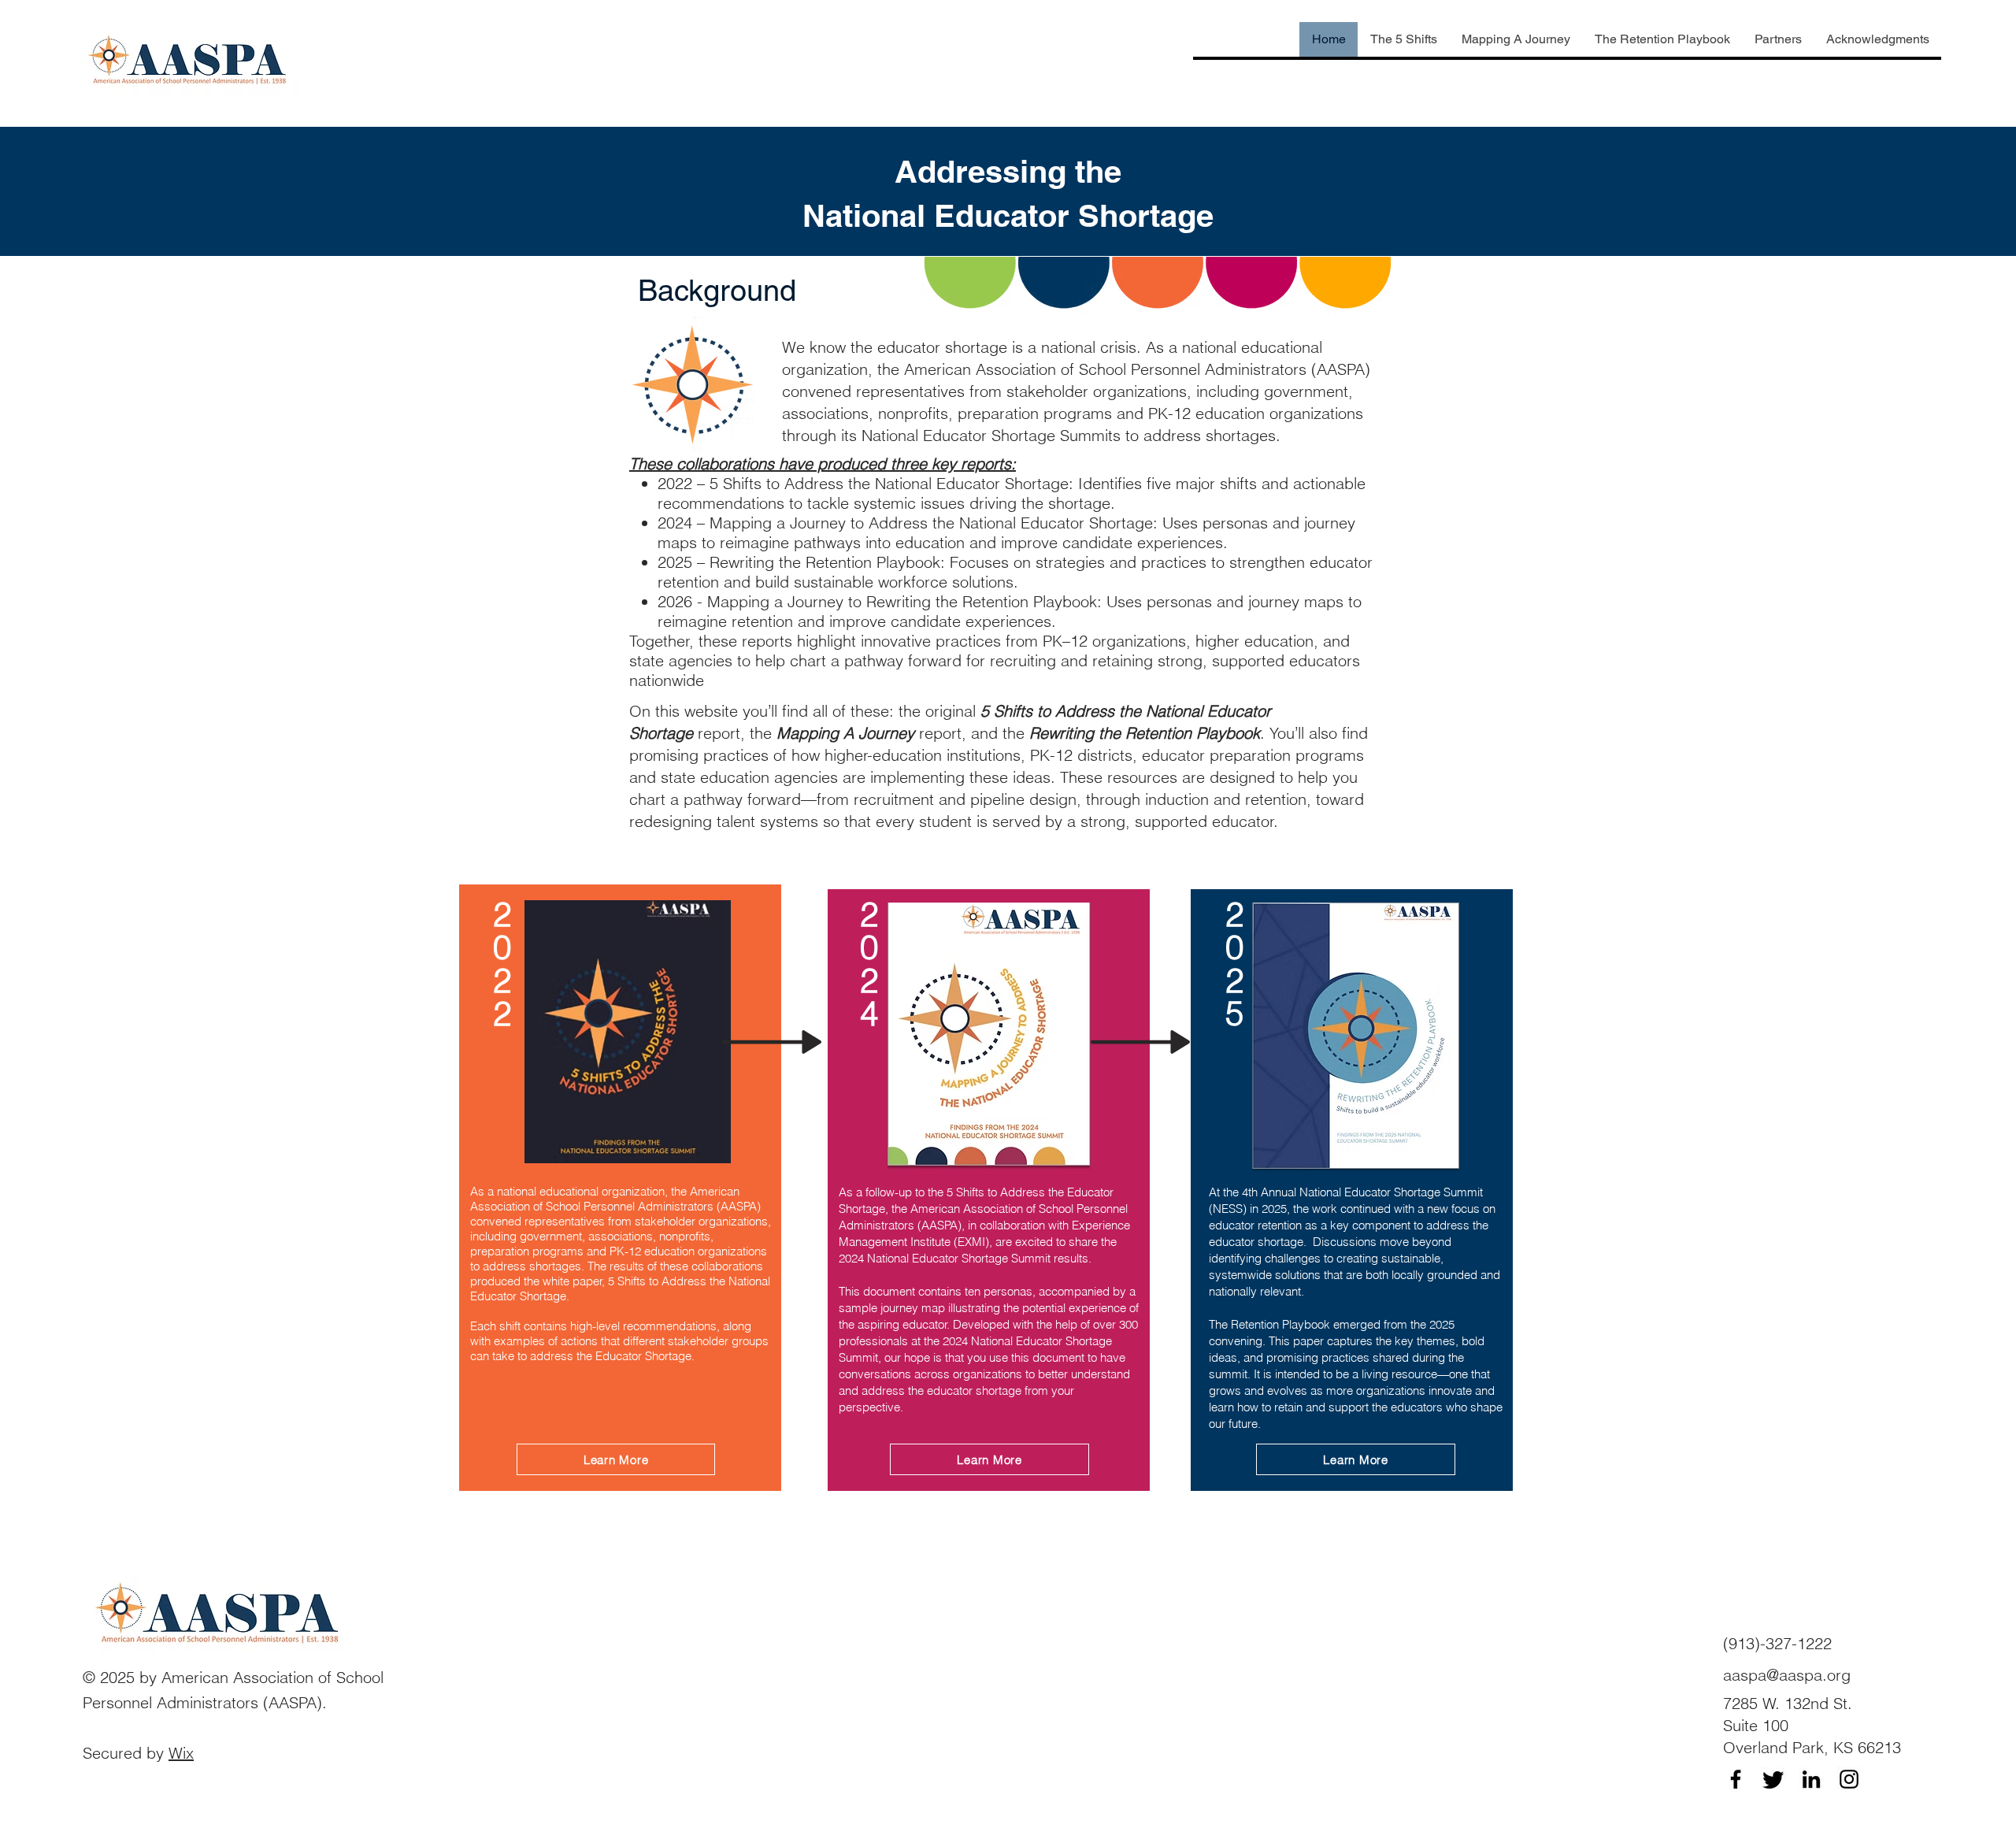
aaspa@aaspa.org (1787, 1675)
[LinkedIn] (1811, 1779)
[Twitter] (1773, 1779)
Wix (181, 1753)
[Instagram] (1849, 1779)
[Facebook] (1736, 1779)
